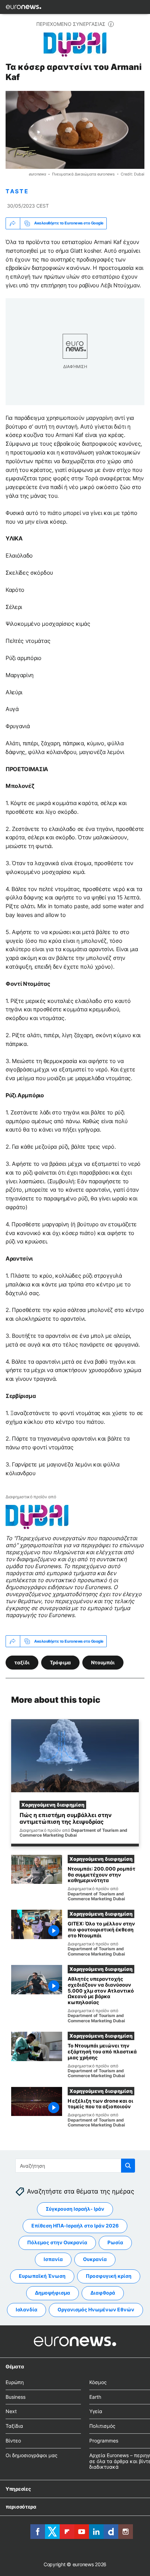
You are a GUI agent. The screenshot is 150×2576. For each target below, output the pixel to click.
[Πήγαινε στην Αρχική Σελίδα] (24, 7)
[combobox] (75, 2166)
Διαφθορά (103, 2293)
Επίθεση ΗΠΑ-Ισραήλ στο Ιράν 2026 (75, 2226)
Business (16, 2396)
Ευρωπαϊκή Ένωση (42, 2276)
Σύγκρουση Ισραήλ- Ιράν (75, 2209)
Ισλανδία (27, 2309)
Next (11, 2411)
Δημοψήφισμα (52, 2293)
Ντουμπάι (103, 1662)
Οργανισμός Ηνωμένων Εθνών (96, 2309)
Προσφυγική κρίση (109, 2276)
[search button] (128, 2166)
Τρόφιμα (60, 1662)
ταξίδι (22, 1662)
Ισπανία (53, 2259)
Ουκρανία (95, 2259)
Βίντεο (13, 2441)
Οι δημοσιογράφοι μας (32, 2455)
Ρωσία (115, 2242)
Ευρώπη (15, 2382)
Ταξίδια (14, 2426)
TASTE (17, 191)
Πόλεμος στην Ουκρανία (57, 2242)
